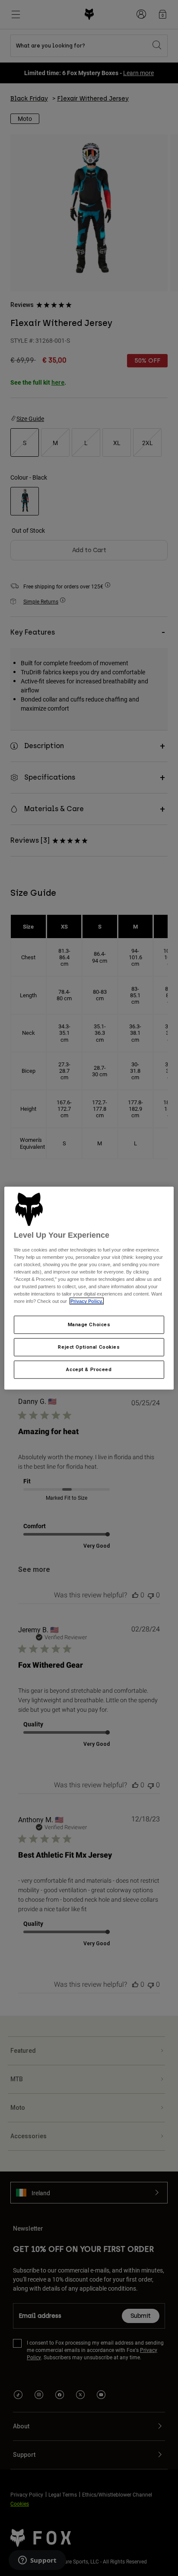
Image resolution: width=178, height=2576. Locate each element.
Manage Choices (89, 1324)
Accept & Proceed (89, 1369)
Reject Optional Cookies (89, 1347)
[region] (89, 1288)
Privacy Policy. (87, 1301)
